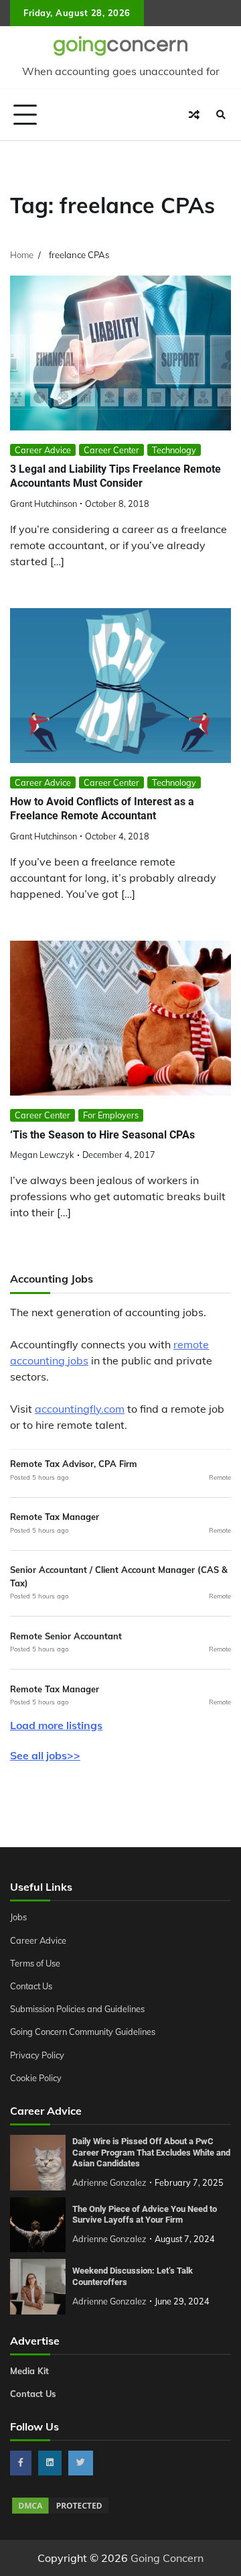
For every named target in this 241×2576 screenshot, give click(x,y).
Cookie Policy (36, 2078)
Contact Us (31, 1986)
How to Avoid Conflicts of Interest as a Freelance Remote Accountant (102, 809)
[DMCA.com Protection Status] (60, 2512)
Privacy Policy (37, 2055)
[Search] (221, 115)
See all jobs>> (45, 1755)
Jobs (18, 1917)
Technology (174, 450)
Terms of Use (35, 1963)
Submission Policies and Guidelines (77, 2009)
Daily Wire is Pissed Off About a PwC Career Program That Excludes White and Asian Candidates (151, 2152)
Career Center (111, 450)
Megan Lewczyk (42, 1155)
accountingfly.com (80, 1409)
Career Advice (43, 450)
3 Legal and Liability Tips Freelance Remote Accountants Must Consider (115, 476)
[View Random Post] (194, 115)
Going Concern (167, 2558)
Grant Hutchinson (44, 504)
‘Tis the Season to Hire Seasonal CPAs (102, 1135)
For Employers (111, 1115)
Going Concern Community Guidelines (83, 2032)
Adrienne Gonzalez (109, 2182)
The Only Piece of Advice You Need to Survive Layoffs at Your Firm (145, 2215)
